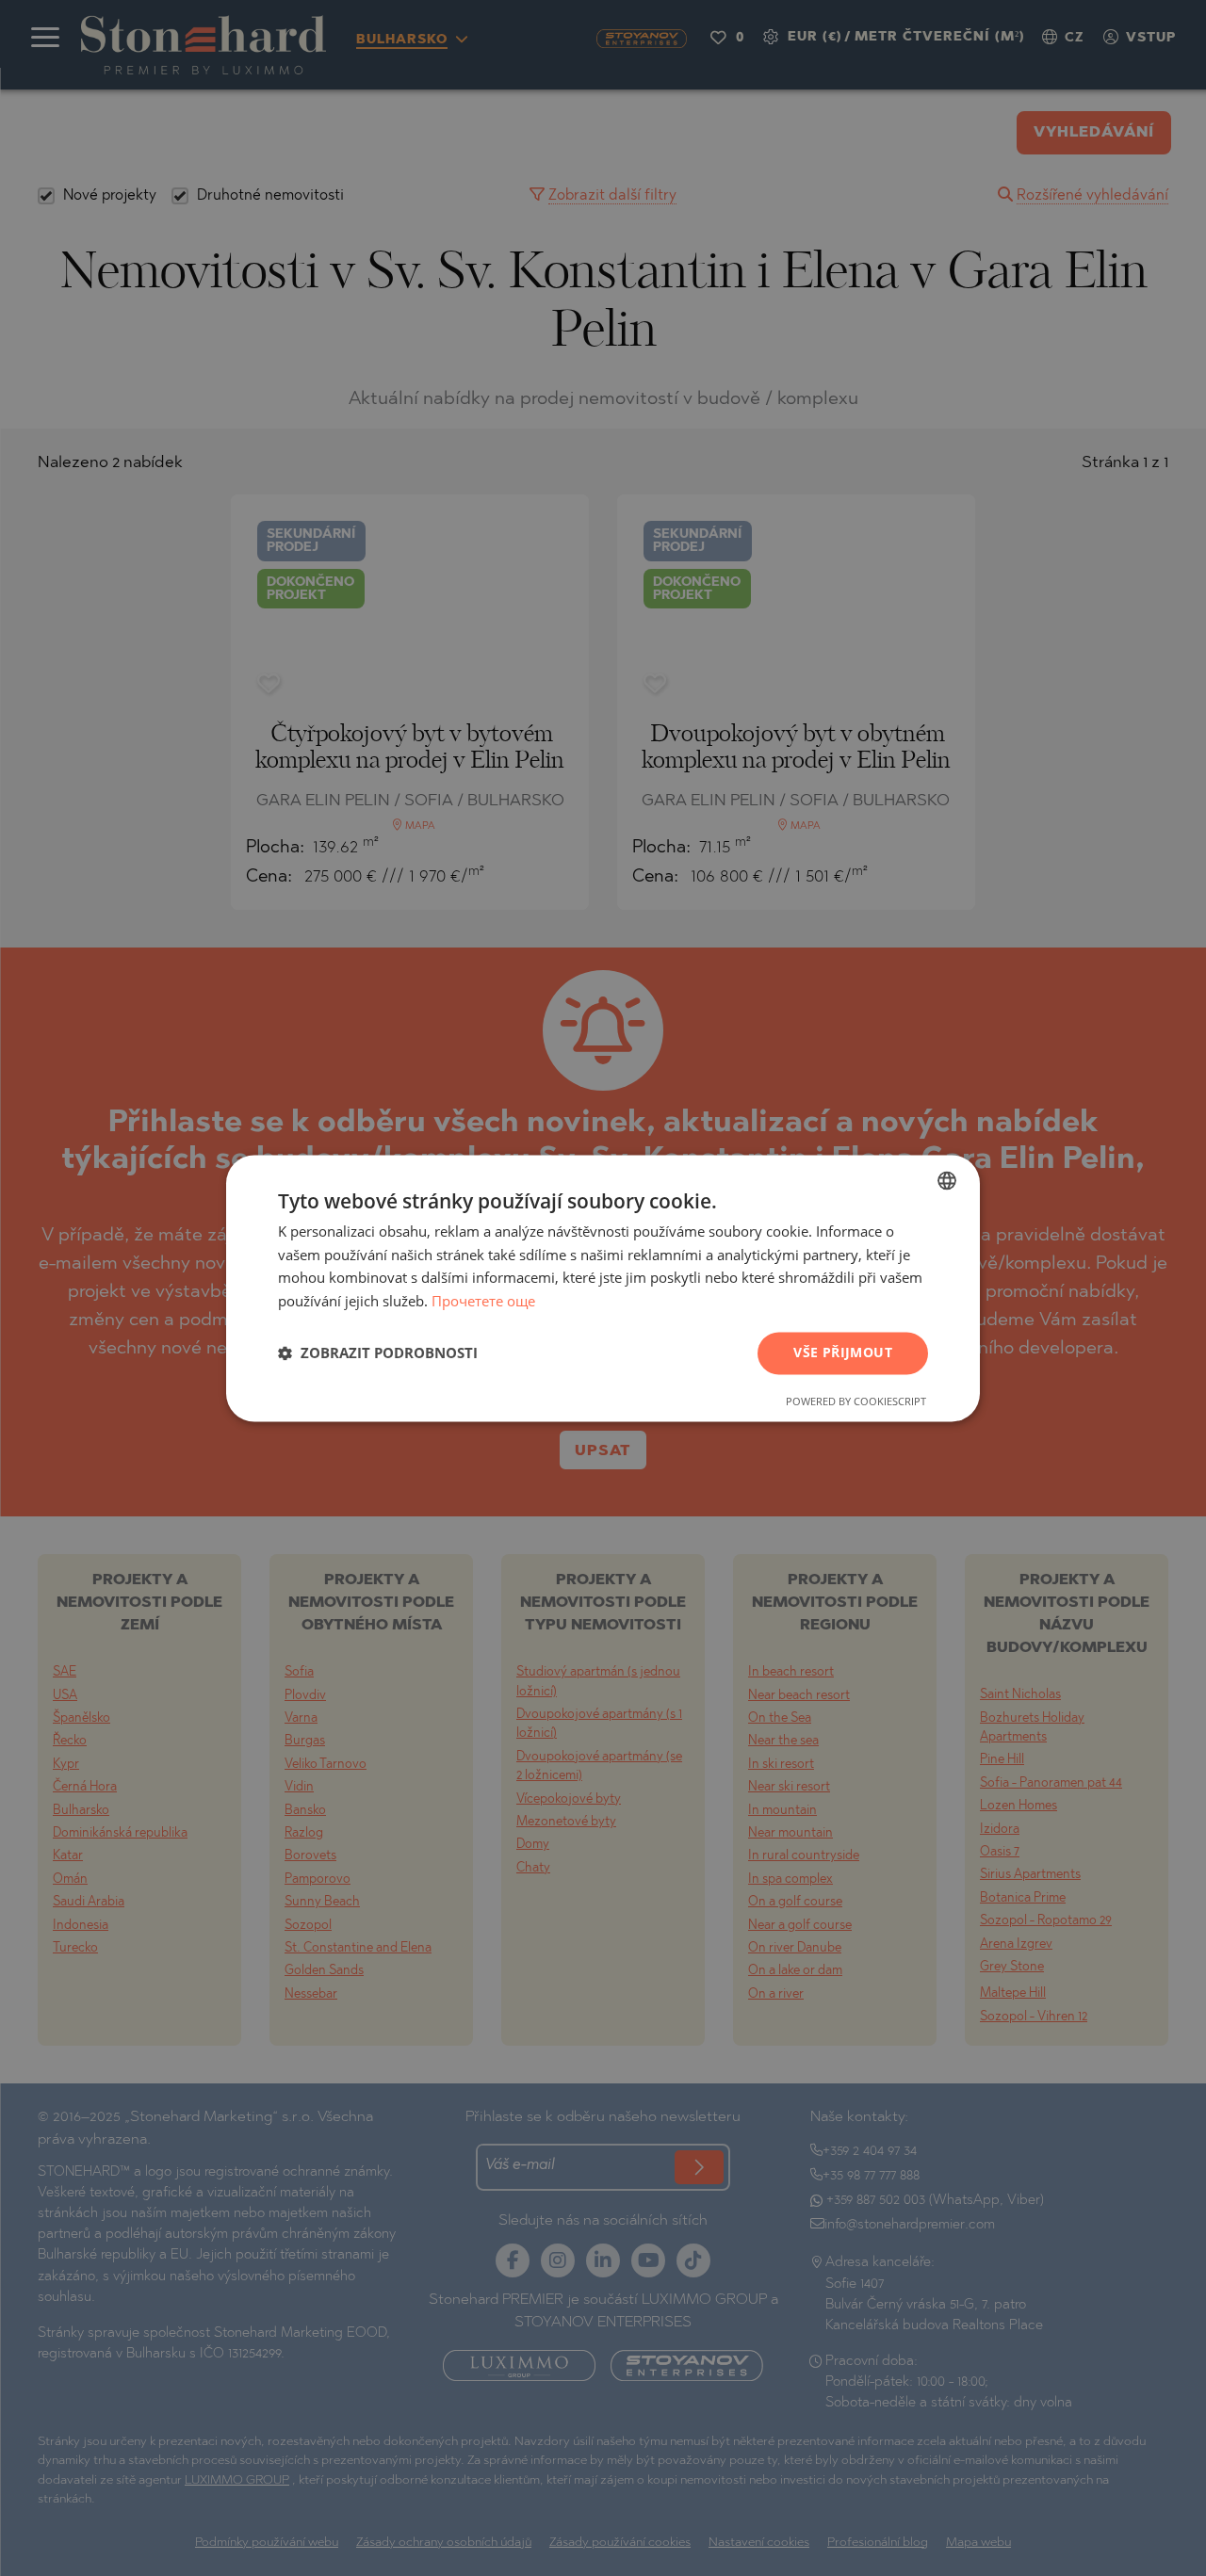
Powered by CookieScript (856, 1401)
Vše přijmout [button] (843, 1352)
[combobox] (947, 1180)
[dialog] (603, 1288)
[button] (378, 1353)
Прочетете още (483, 1302)
